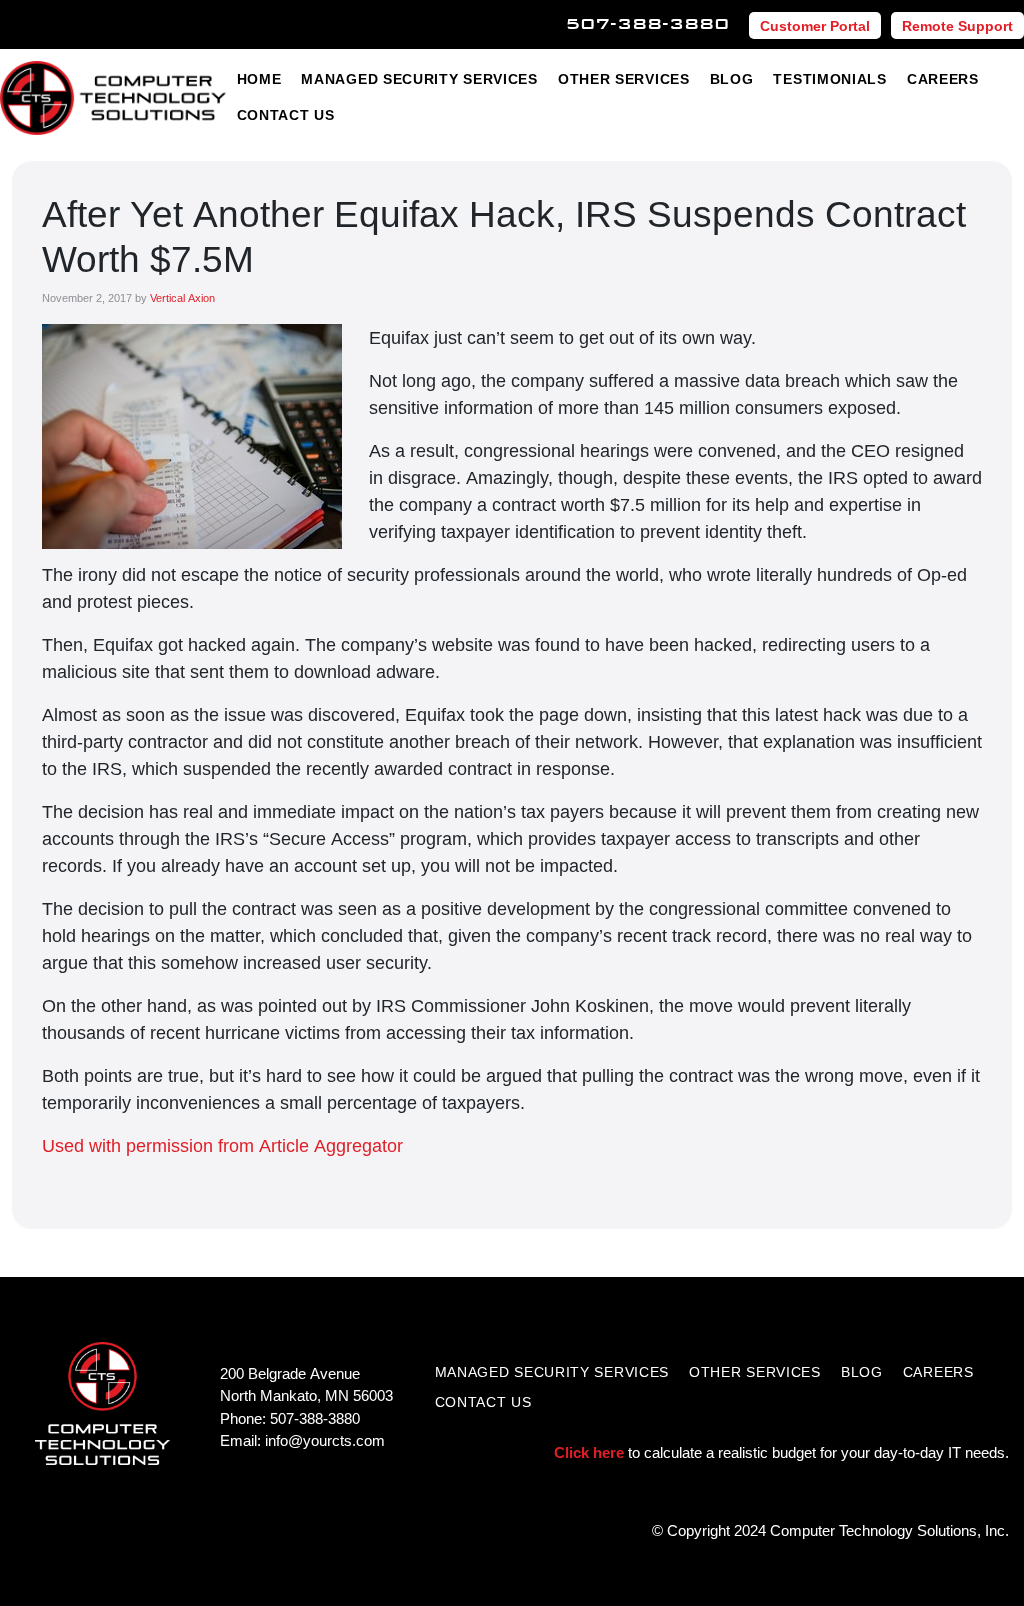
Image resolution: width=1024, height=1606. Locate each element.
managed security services (552, 1371)
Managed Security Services (419, 78)
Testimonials (829, 78)
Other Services (624, 78)
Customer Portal (815, 25)
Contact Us (286, 114)
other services (755, 1371)
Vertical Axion (182, 297)
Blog (732, 78)
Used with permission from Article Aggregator (222, 1145)
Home (259, 78)
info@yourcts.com (325, 1440)
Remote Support (957, 25)
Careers (943, 78)
